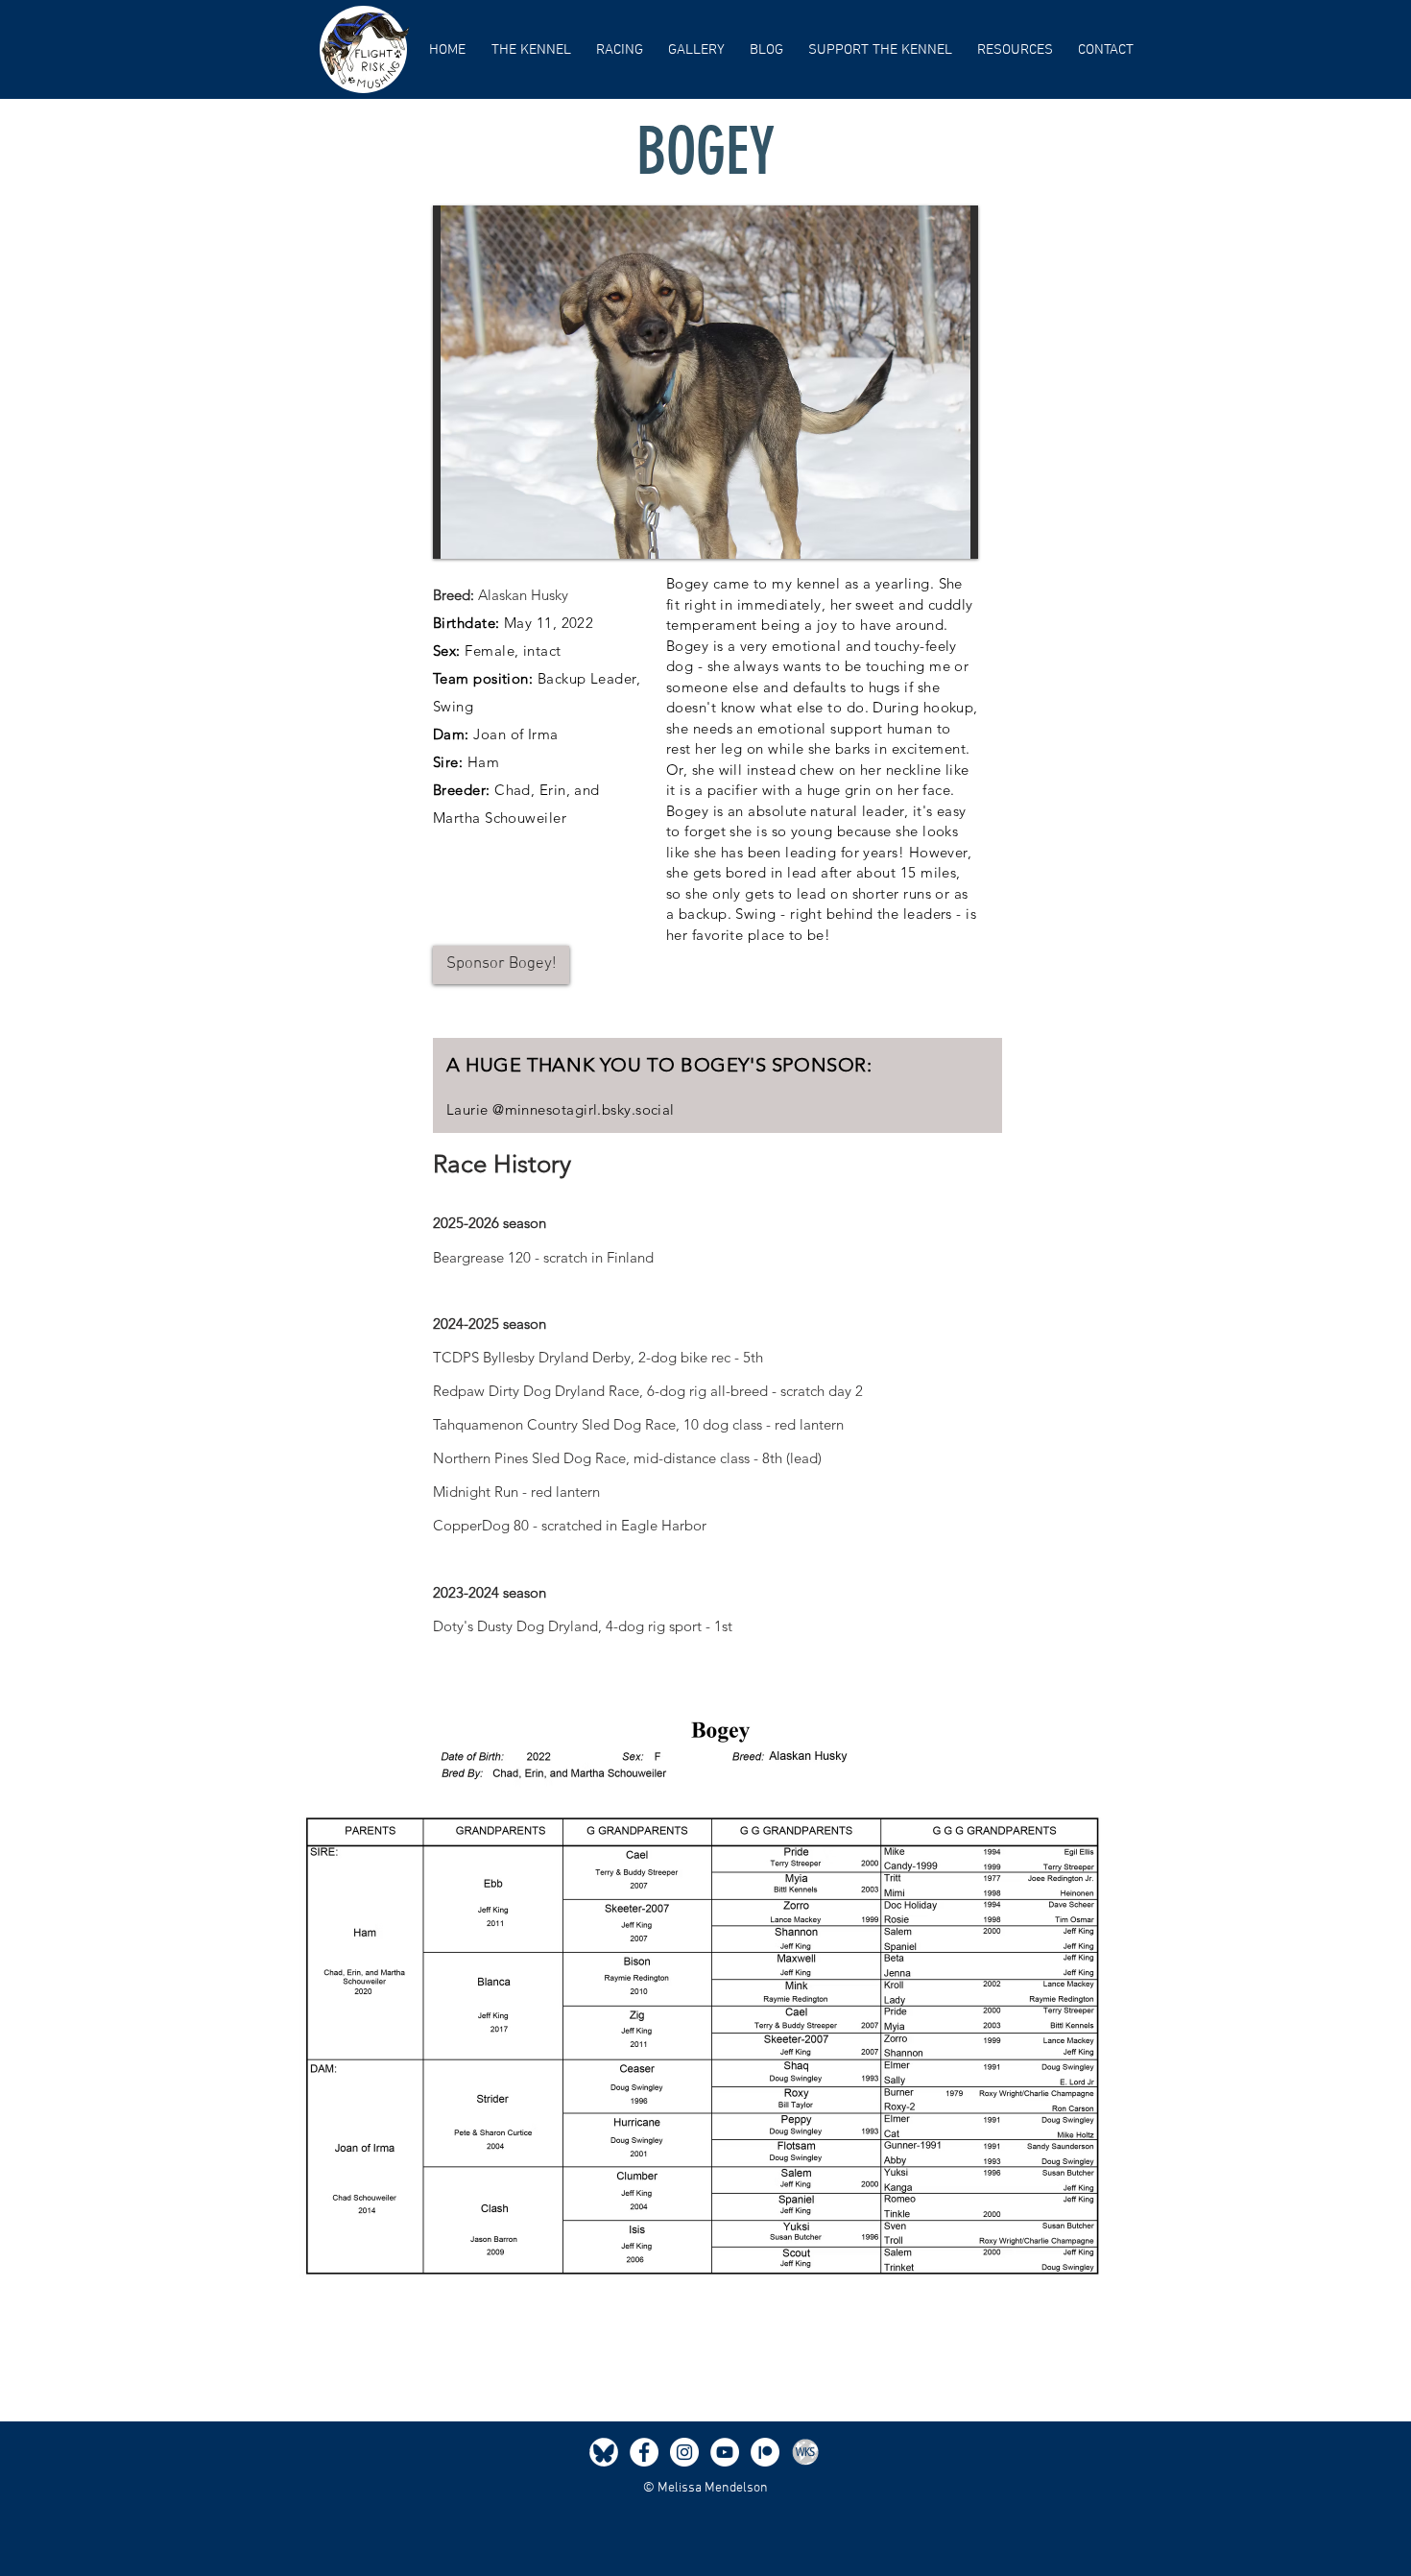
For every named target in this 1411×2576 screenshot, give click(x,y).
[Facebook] (644, 2452)
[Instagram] (684, 2452)
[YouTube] (725, 2452)
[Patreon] (765, 2452)
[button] (531, 50)
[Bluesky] (604, 2452)
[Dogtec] (805, 2452)
